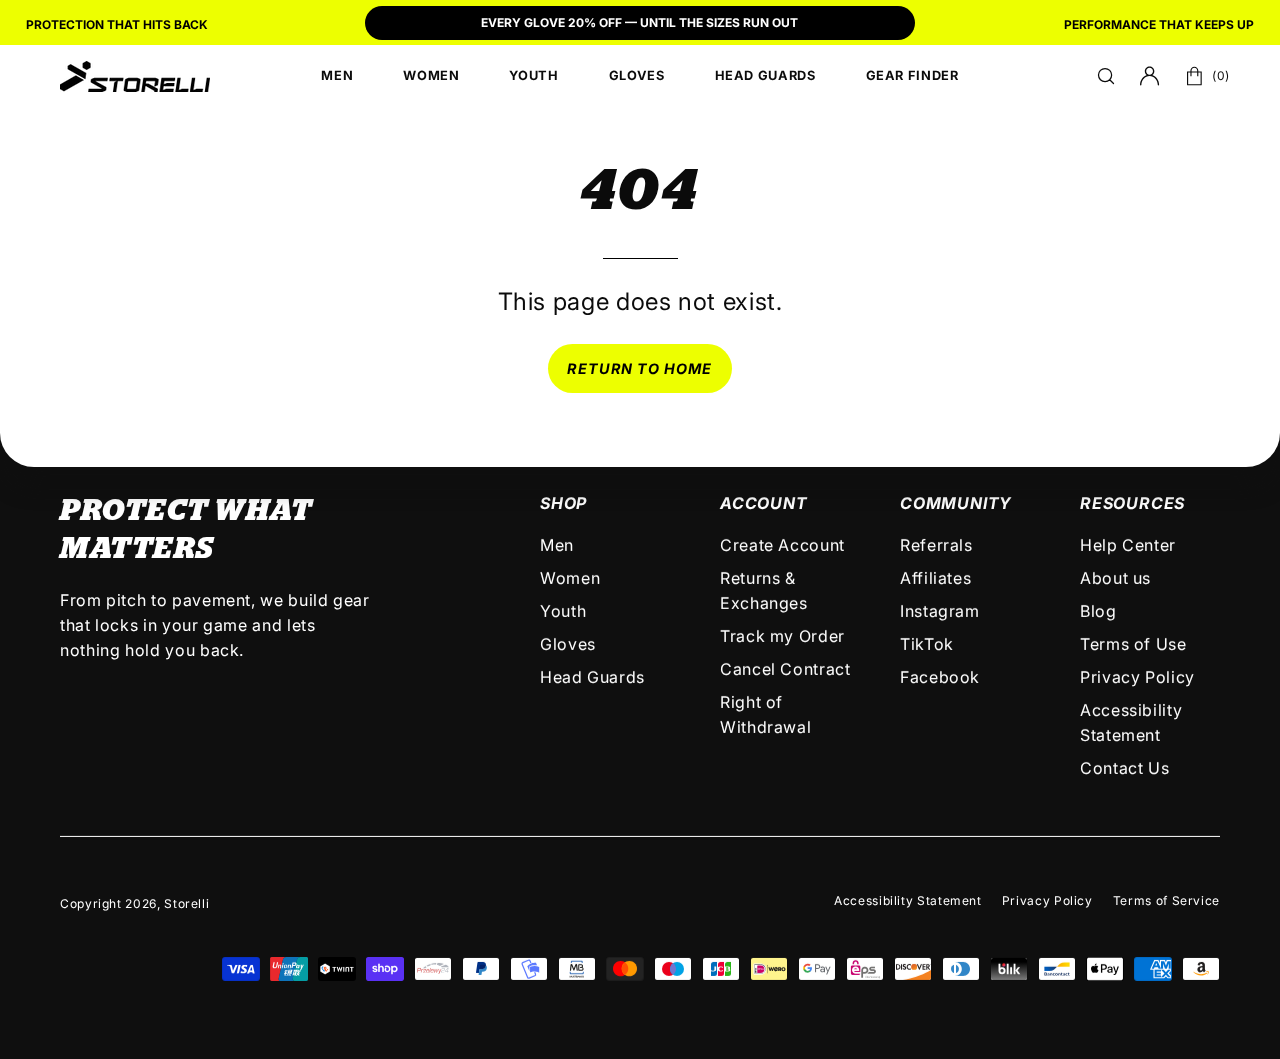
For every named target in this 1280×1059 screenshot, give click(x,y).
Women (570, 578)
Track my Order (782, 636)
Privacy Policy (1137, 677)
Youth (563, 611)
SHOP (563, 503)
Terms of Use (1133, 644)
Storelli (186, 903)
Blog (1098, 611)
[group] (640, 25)
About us (1115, 578)
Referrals (936, 545)
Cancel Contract (785, 669)
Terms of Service (1166, 900)
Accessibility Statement (908, 900)
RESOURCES (1132, 503)
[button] (1106, 76)
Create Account (782, 545)
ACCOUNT (764, 503)
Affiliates (935, 578)
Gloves (568, 644)
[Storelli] (135, 76)
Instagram (940, 611)
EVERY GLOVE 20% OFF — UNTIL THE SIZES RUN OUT (639, 22)
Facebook (940, 677)
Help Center (1128, 545)
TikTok (927, 644)
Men (557, 545)
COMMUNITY (956, 503)
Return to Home (639, 368)
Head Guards (592, 677)
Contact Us (1124, 768)
